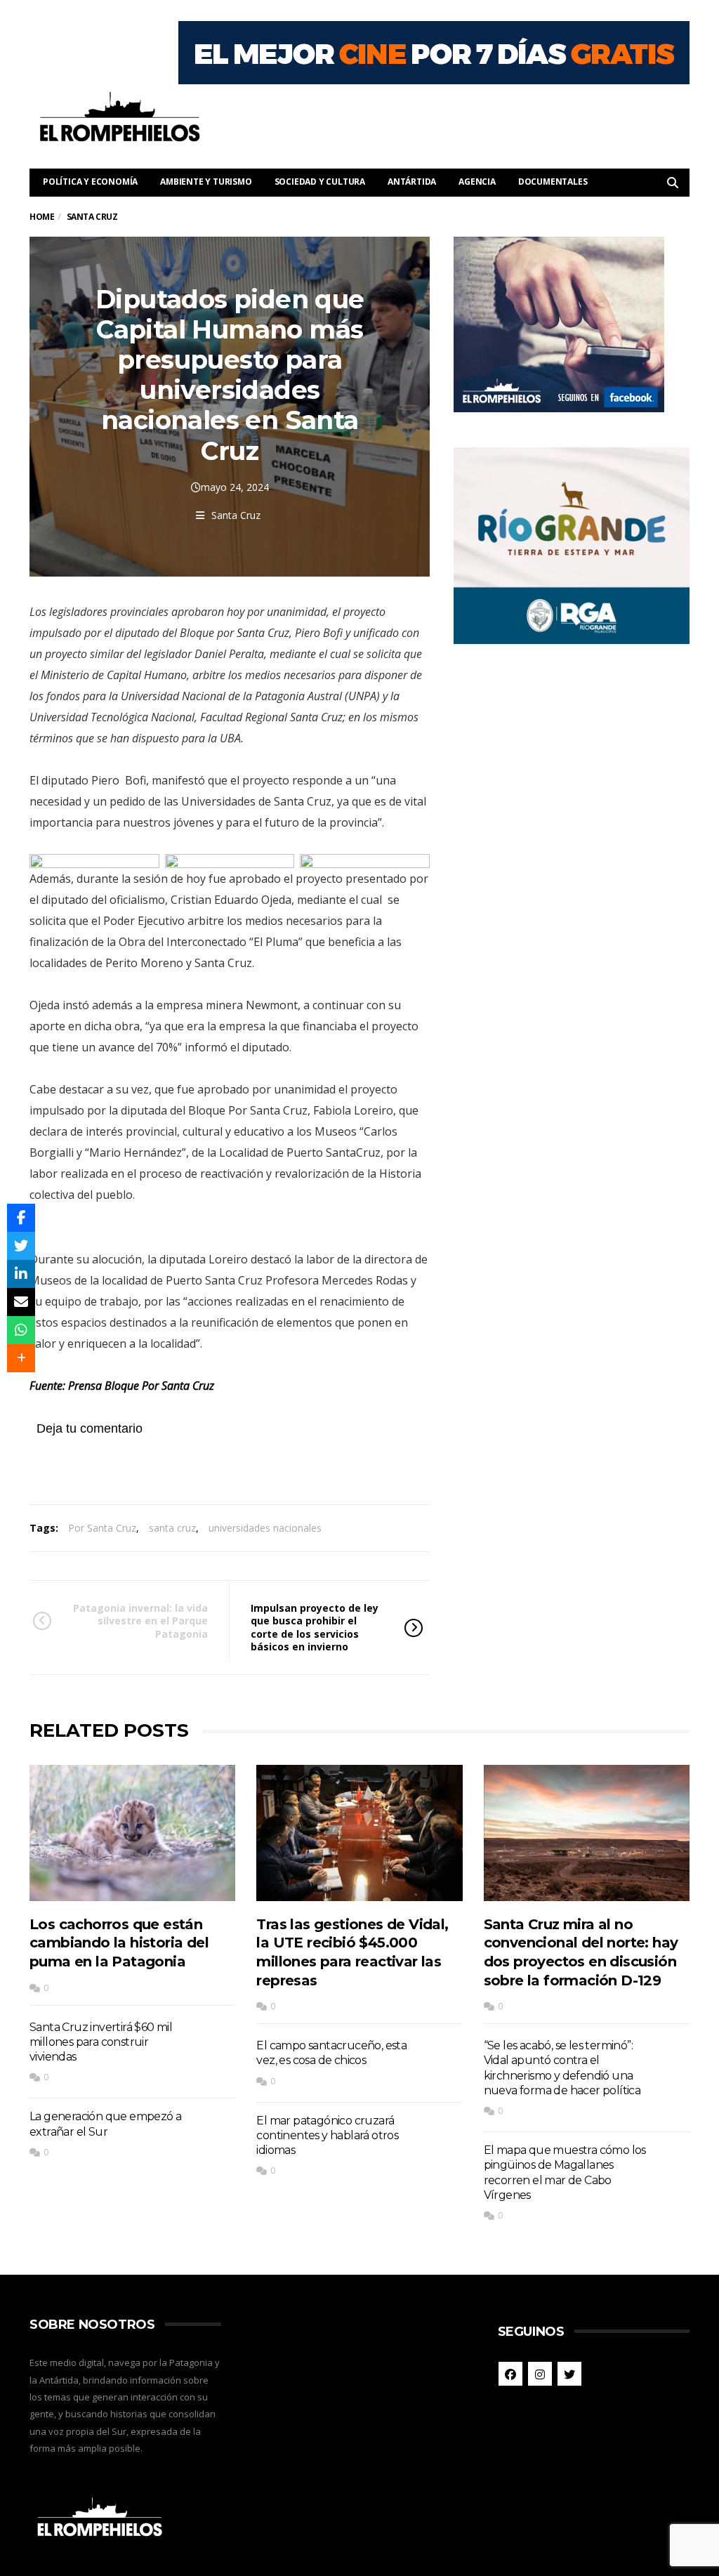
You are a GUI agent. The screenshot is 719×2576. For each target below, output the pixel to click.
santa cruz (172, 1528)
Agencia (477, 182)
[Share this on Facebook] (21, 1218)
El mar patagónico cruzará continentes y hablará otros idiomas (327, 2136)
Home (42, 217)
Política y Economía (90, 182)
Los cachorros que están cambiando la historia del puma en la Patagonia (119, 1943)
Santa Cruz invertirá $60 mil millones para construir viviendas (101, 2042)
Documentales (553, 182)
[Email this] (21, 1302)
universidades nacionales (265, 1528)
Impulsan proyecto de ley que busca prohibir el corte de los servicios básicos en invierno (315, 1627)
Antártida (412, 182)
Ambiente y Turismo (206, 182)
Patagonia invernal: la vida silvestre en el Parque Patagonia (140, 1621)
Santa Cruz (236, 515)
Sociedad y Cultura (320, 182)
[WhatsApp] (21, 1330)
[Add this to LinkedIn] (21, 1274)
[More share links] (21, 1358)
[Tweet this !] (21, 1246)
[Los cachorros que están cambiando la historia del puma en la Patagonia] (132, 1833)
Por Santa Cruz (102, 1528)
